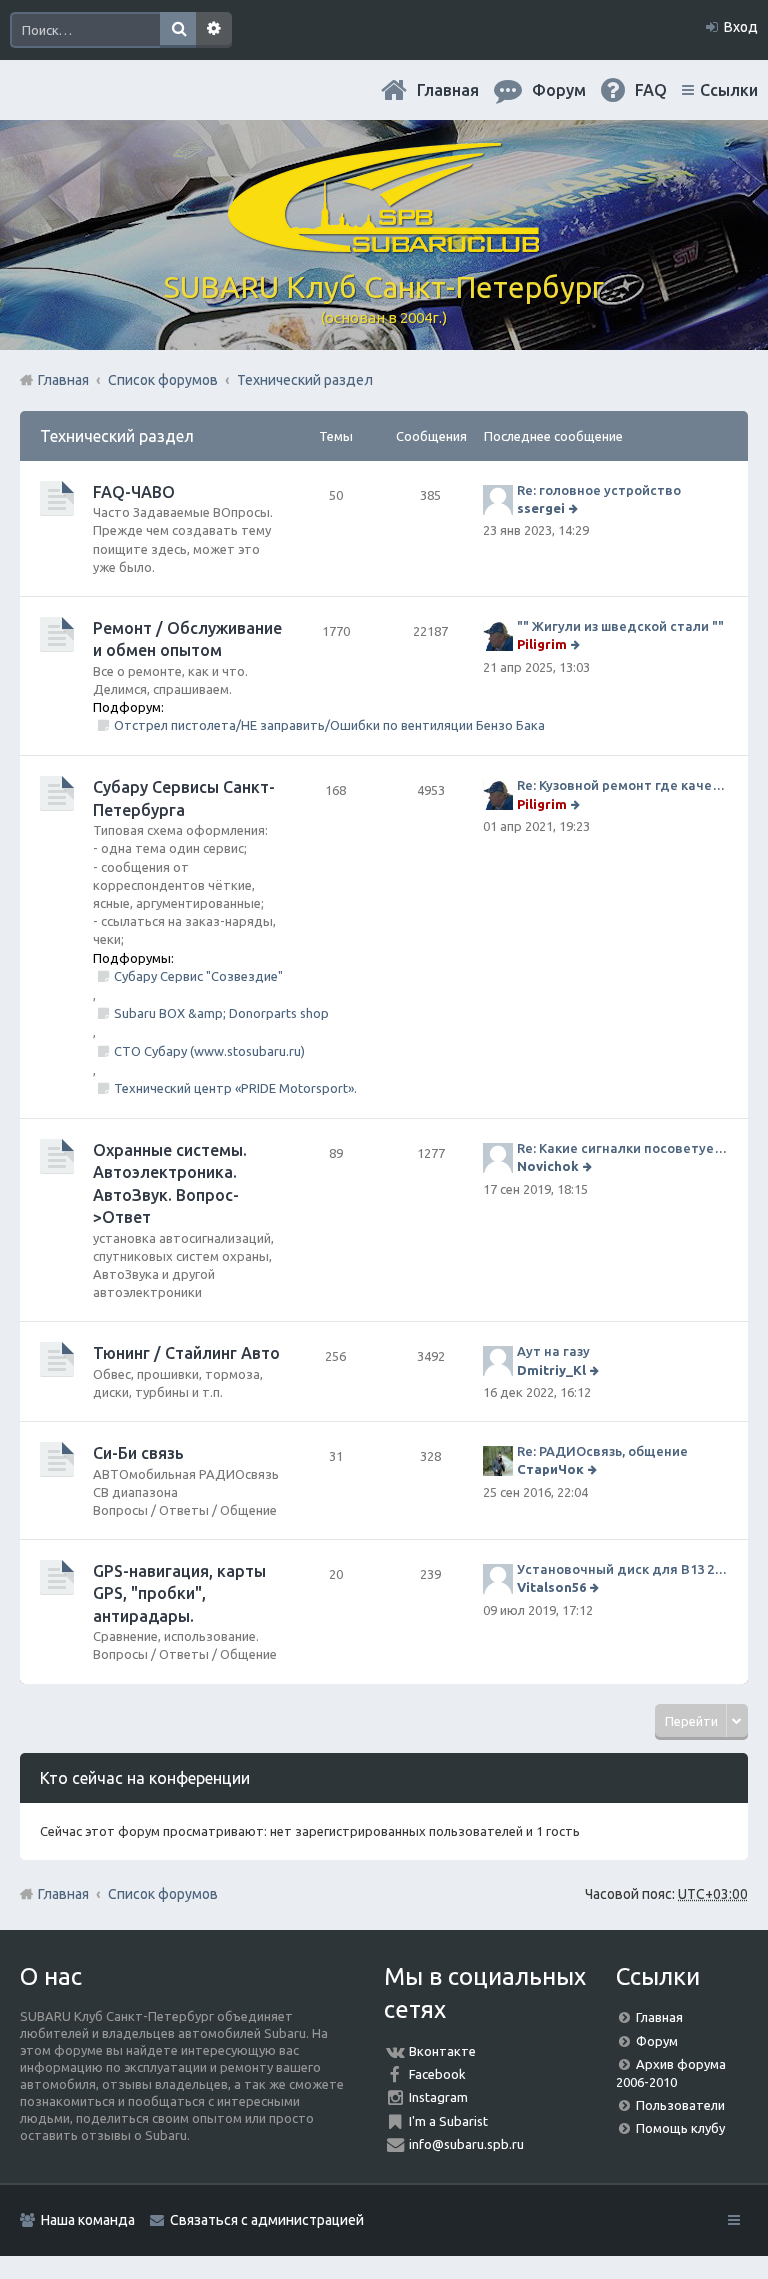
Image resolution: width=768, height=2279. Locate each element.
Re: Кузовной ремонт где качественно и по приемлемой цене (622, 785)
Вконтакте (442, 2051)
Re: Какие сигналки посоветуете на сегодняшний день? (622, 1148)
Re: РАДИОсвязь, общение (602, 1451)
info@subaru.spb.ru (466, 2144)
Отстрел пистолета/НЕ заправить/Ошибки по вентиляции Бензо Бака (329, 725)
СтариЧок (550, 1469)
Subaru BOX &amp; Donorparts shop (221, 1013)
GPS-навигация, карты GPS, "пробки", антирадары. (179, 1593)
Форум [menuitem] (559, 90)
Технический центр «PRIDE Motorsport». (235, 1088)
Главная (448, 90)
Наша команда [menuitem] (88, 2220)
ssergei (541, 508)
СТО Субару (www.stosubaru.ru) (209, 1051)
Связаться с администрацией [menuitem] (267, 2220)
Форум (657, 2041)
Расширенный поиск (214, 30)
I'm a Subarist (448, 2121)
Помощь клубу (680, 2128)
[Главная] (384, 245)
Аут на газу (553, 1351)
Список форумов (163, 1894)
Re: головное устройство (599, 490)
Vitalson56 (551, 1587)
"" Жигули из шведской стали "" (620, 626)
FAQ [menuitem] (651, 90)
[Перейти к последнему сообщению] (575, 508)
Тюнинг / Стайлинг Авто (186, 1353)
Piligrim (542, 644)
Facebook (437, 2074)
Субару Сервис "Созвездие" (198, 976)
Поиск (178, 30)
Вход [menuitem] (741, 27)
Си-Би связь (138, 1453)
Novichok (548, 1166)
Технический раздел (117, 436)
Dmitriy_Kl (551, 1370)
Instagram (438, 2097)
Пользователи (680, 2105)
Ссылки (729, 90)
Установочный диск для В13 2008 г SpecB (622, 1569)
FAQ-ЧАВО (134, 492)
